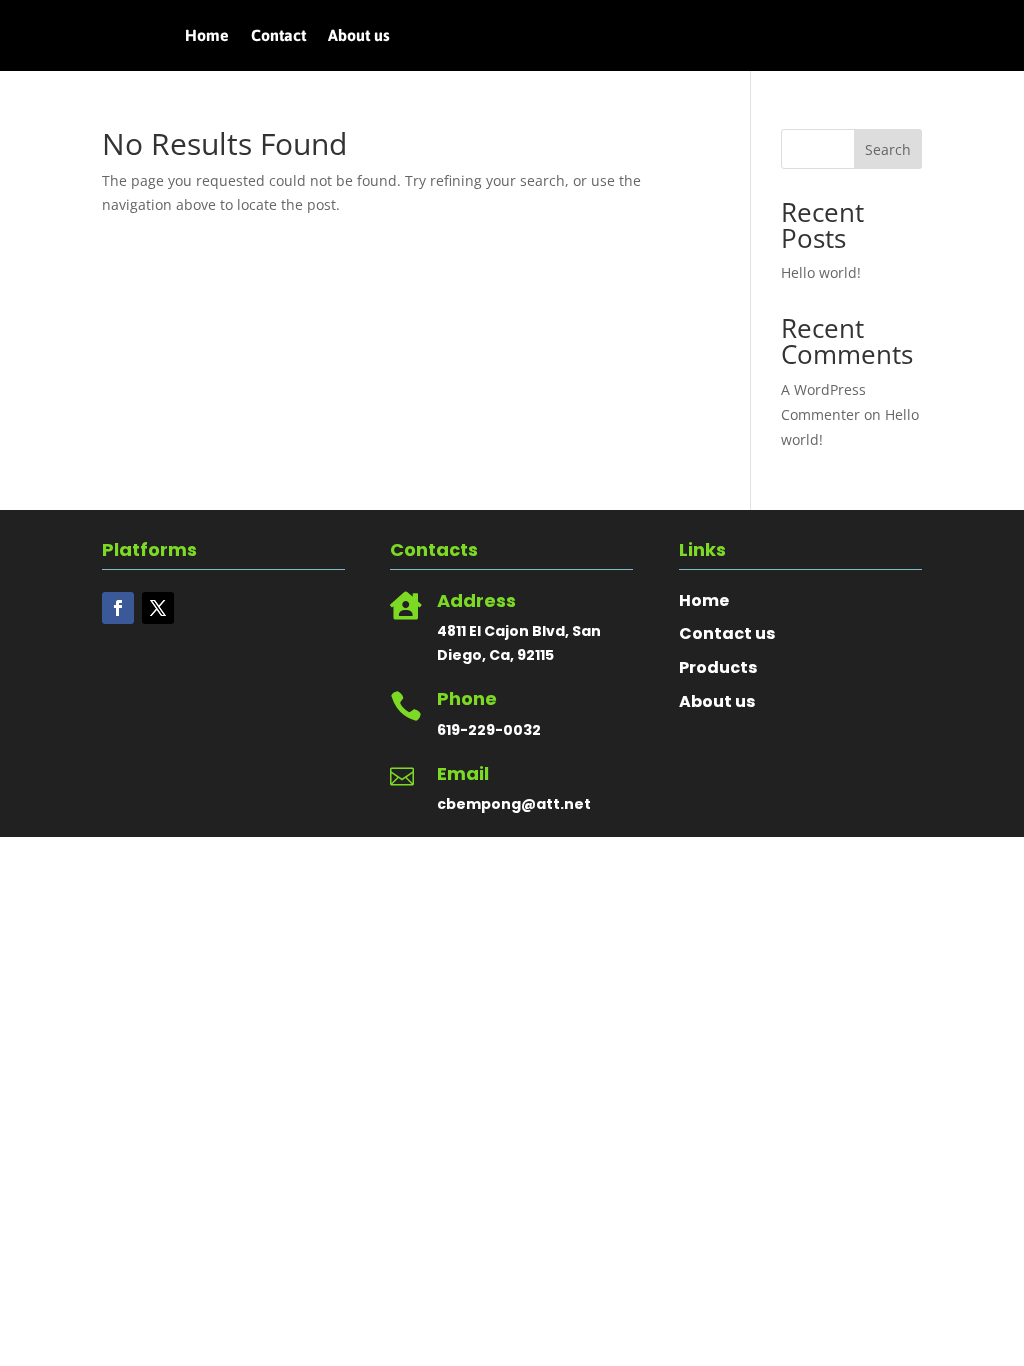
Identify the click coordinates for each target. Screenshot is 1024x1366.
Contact (278, 36)
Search (888, 149)
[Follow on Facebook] (118, 608)
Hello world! (821, 272)
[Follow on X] (158, 608)
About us (359, 36)
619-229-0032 (489, 730)
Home (207, 36)
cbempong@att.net (514, 804)
